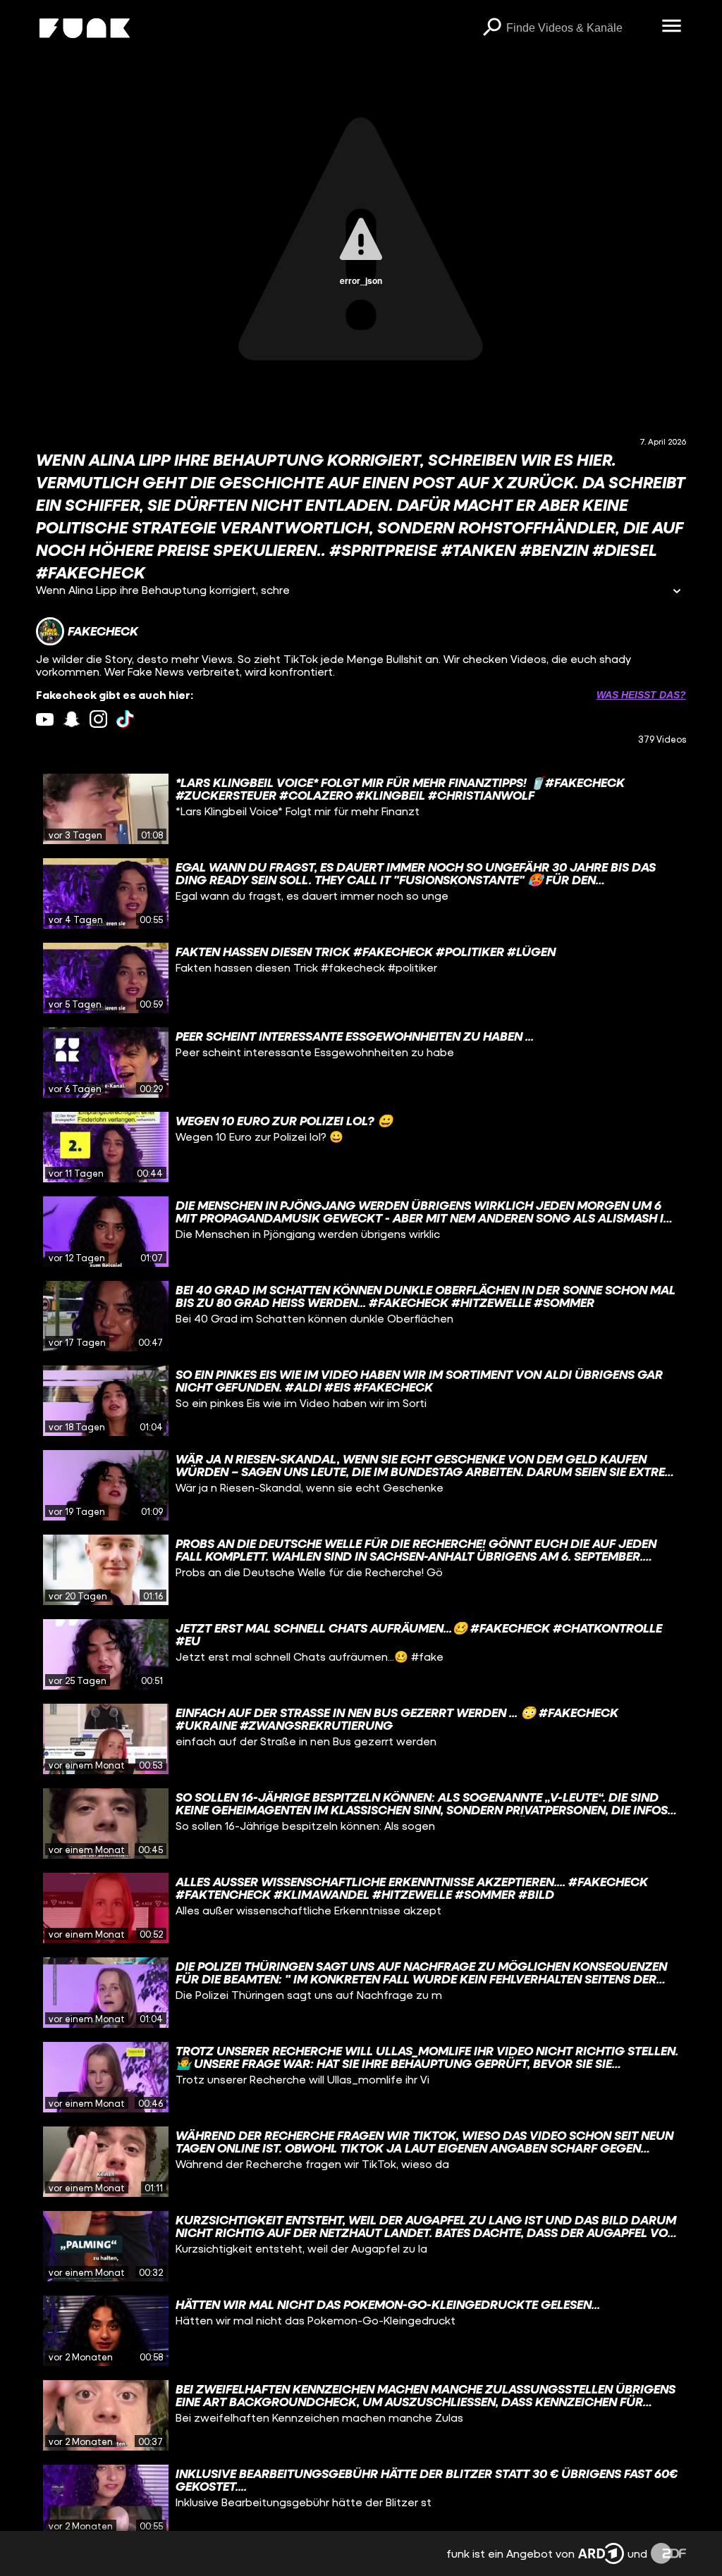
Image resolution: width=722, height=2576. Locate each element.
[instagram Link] (98, 719)
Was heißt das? (641, 695)
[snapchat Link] (72, 719)
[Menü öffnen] (672, 27)
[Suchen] (492, 28)
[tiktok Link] (125, 719)
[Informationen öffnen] (677, 592)
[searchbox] (579, 28)
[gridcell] (361, 809)
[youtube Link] (45, 719)
